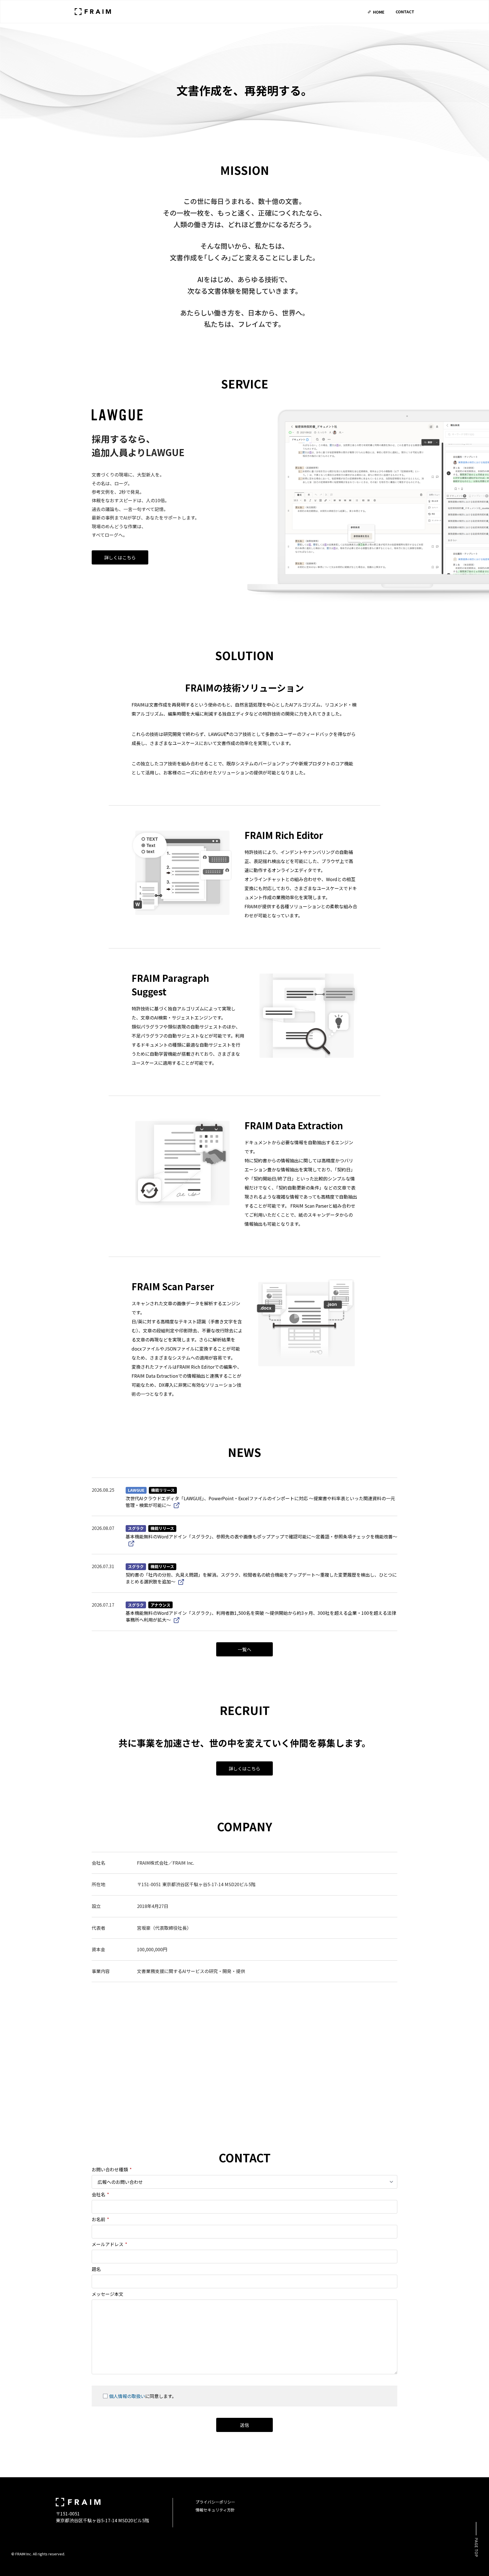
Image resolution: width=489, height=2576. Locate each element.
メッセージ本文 (108, 2294)
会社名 (100, 2194)
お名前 (100, 2219)
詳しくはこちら (120, 557)
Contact (405, 12)
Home (379, 12)
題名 (96, 2269)
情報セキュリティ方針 (215, 2510)
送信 (244, 2425)
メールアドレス (109, 2244)
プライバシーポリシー (215, 2502)
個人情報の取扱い (127, 2396)
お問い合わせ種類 (112, 2169)
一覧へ (244, 1649)
